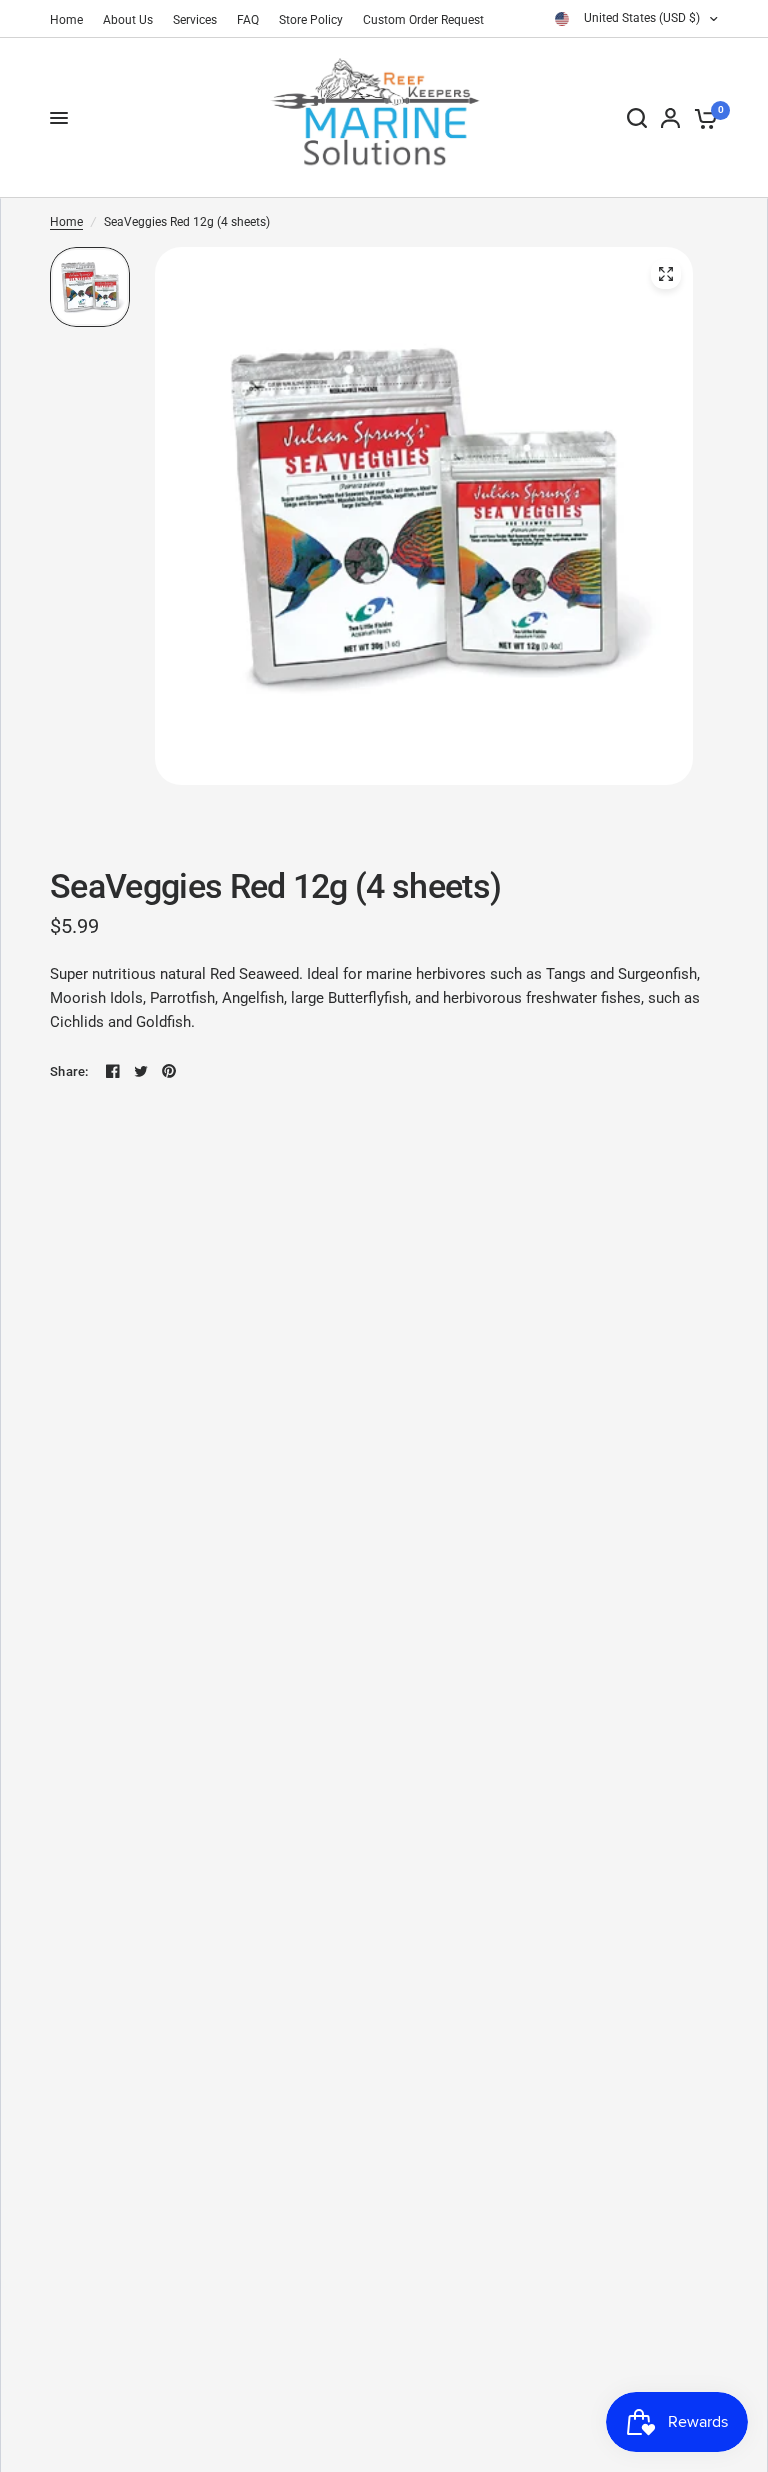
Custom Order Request (423, 20)
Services (195, 20)
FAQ (248, 20)
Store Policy (311, 20)
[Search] (637, 118)
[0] (702, 118)
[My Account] (670, 118)
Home (66, 20)
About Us (128, 20)
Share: (69, 1071)
